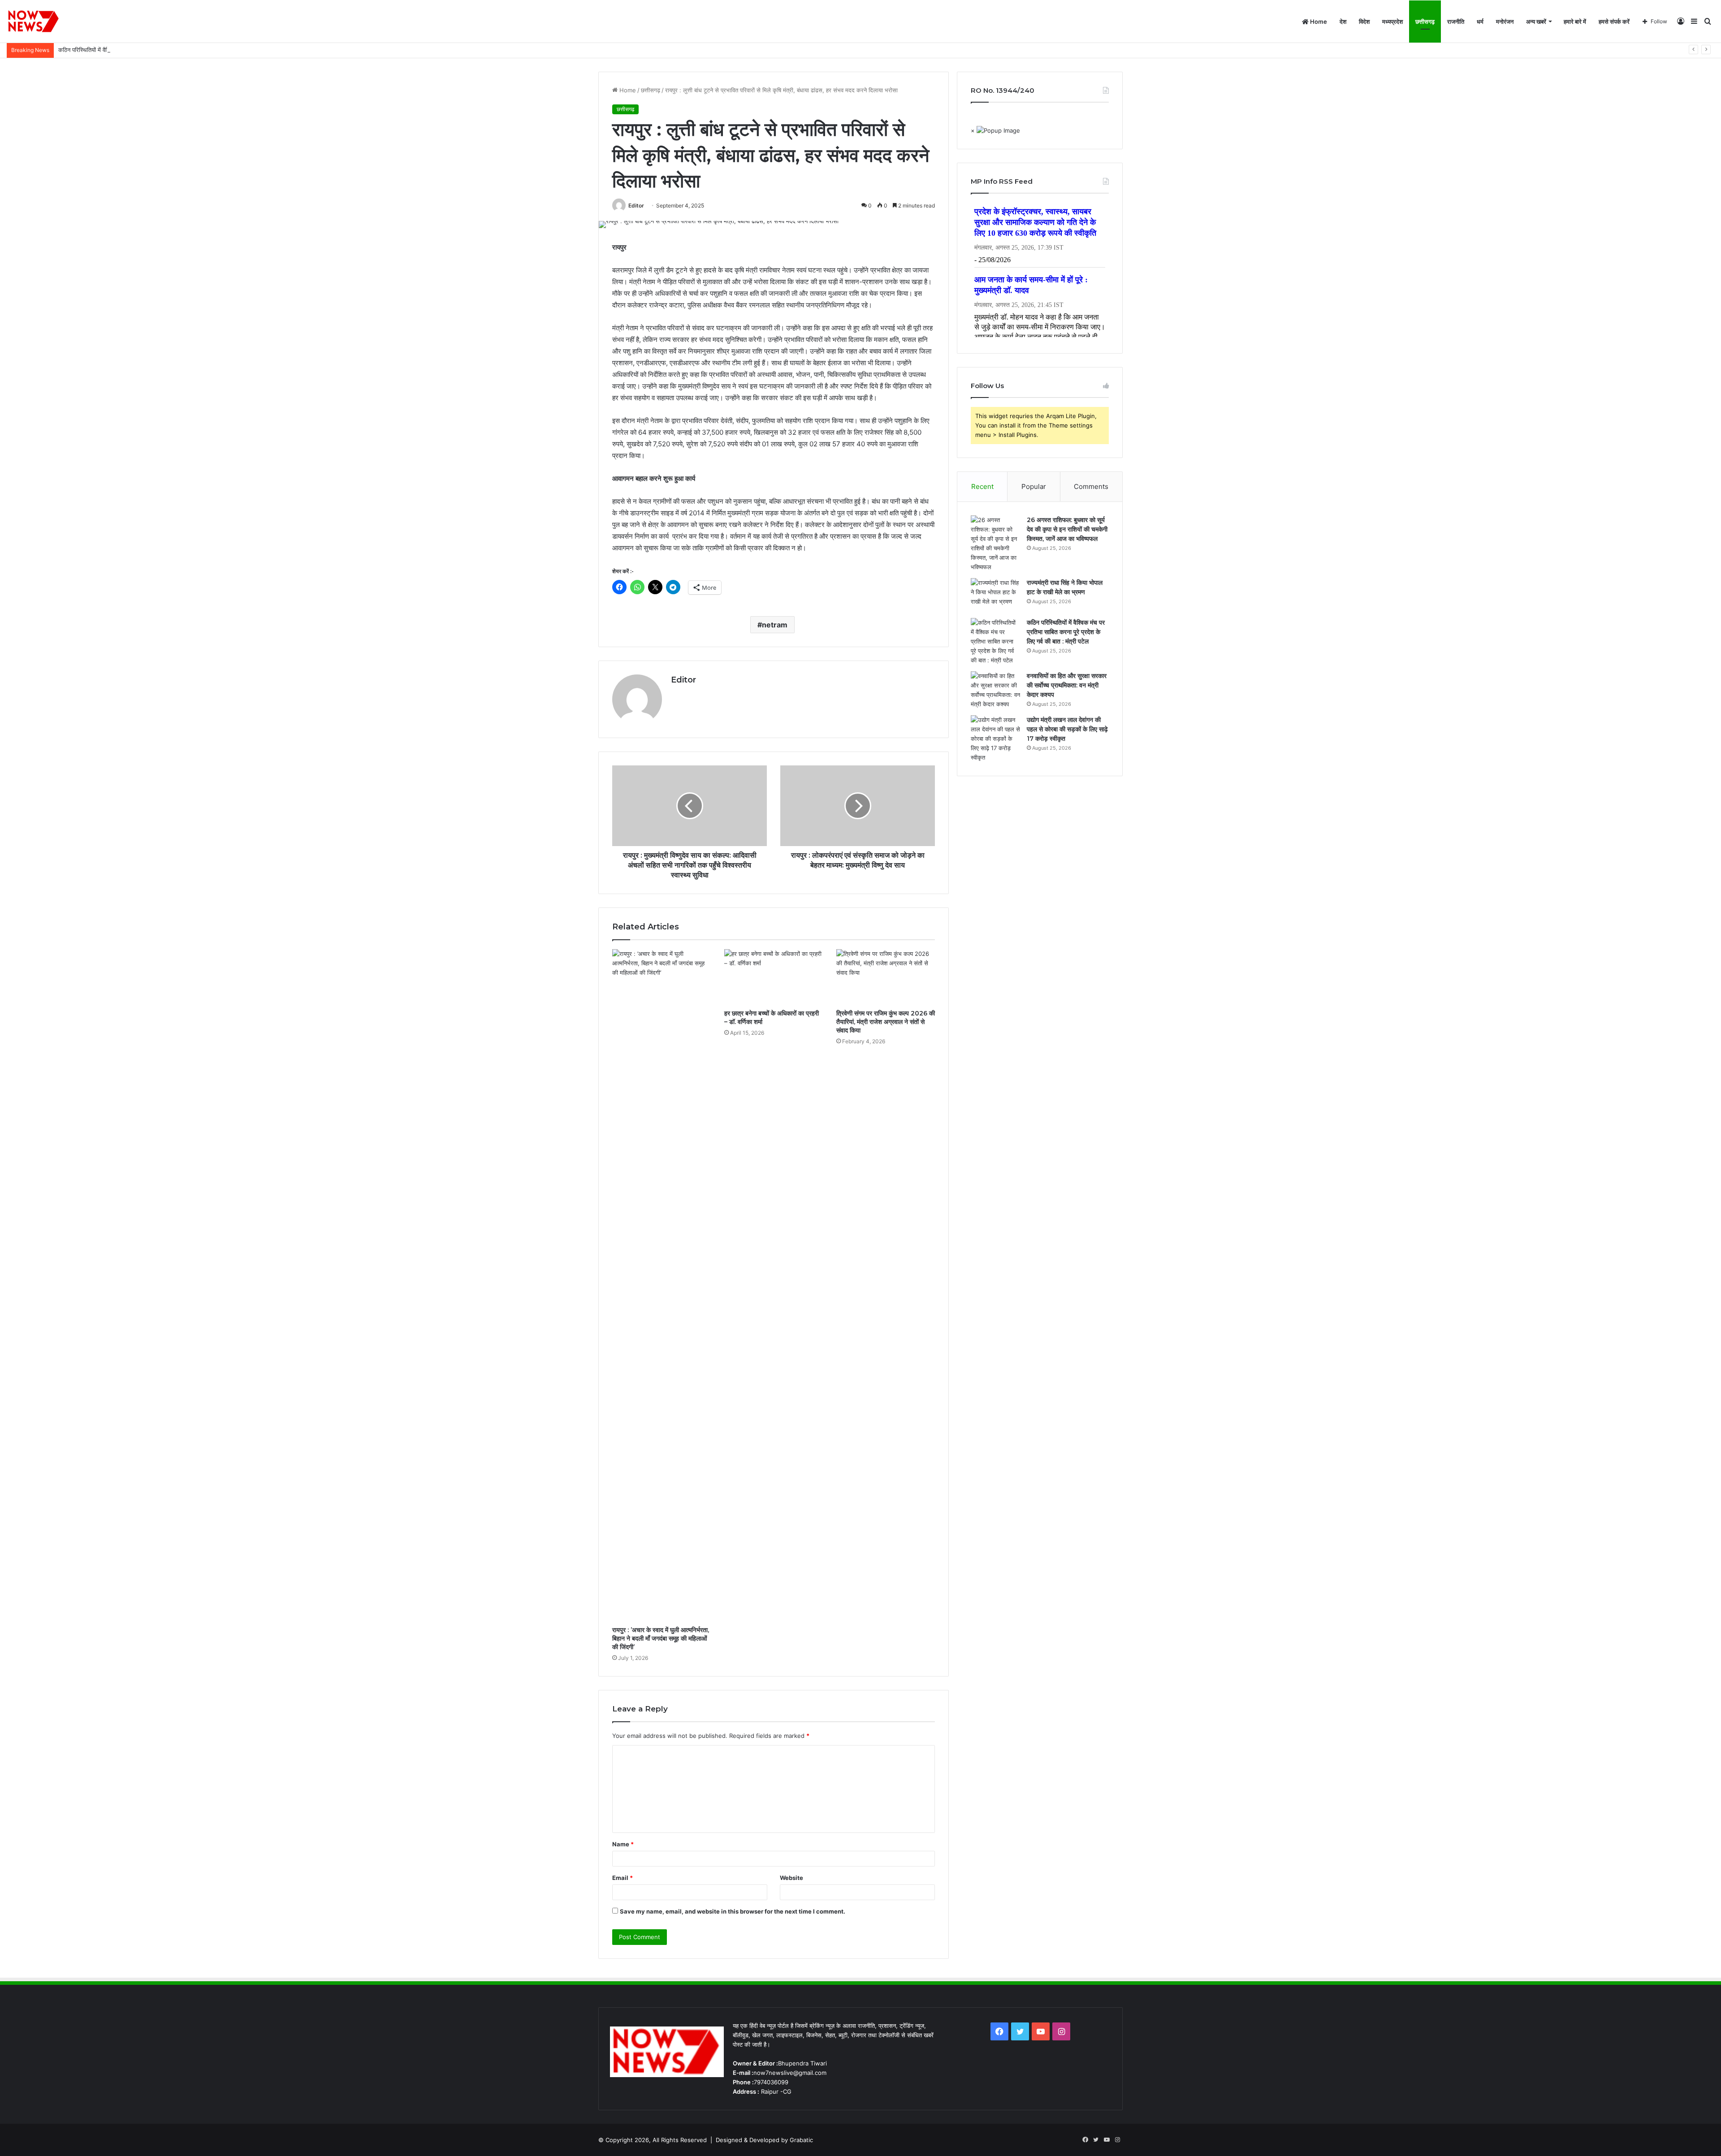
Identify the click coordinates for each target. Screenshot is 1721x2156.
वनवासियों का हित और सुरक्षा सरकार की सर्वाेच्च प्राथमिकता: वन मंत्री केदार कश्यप (1067, 685)
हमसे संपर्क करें (1614, 22)
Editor (636, 205)
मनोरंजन (1505, 22)
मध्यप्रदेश (1392, 22)
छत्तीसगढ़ (1425, 22)
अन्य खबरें (1536, 22)
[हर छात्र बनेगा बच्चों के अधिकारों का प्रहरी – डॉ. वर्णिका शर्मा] (774, 977)
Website (791, 1878)
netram (775, 625)
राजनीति (1456, 22)
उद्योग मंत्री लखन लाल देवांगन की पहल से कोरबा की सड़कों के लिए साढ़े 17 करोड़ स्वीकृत (1067, 729)
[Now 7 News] (34, 22)
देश (1343, 22)
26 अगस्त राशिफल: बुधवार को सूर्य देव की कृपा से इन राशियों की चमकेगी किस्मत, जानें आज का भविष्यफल (1067, 529)
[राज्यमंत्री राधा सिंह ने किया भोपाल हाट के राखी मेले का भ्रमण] (995, 595)
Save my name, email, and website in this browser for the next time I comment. (733, 1911)
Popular (1034, 486)
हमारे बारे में (1575, 22)
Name (623, 1844)
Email (623, 1878)
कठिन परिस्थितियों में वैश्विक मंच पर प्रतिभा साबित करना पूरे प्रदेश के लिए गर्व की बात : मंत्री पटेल (162, 50)
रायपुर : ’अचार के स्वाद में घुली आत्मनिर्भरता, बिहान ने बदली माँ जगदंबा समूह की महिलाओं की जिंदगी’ (661, 1638)
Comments (1091, 486)
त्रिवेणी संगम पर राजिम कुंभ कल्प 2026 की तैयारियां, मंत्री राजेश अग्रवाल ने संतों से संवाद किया (886, 1022)
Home (1318, 22)
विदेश (1364, 22)
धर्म (1480, 22)
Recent (982, 486)
